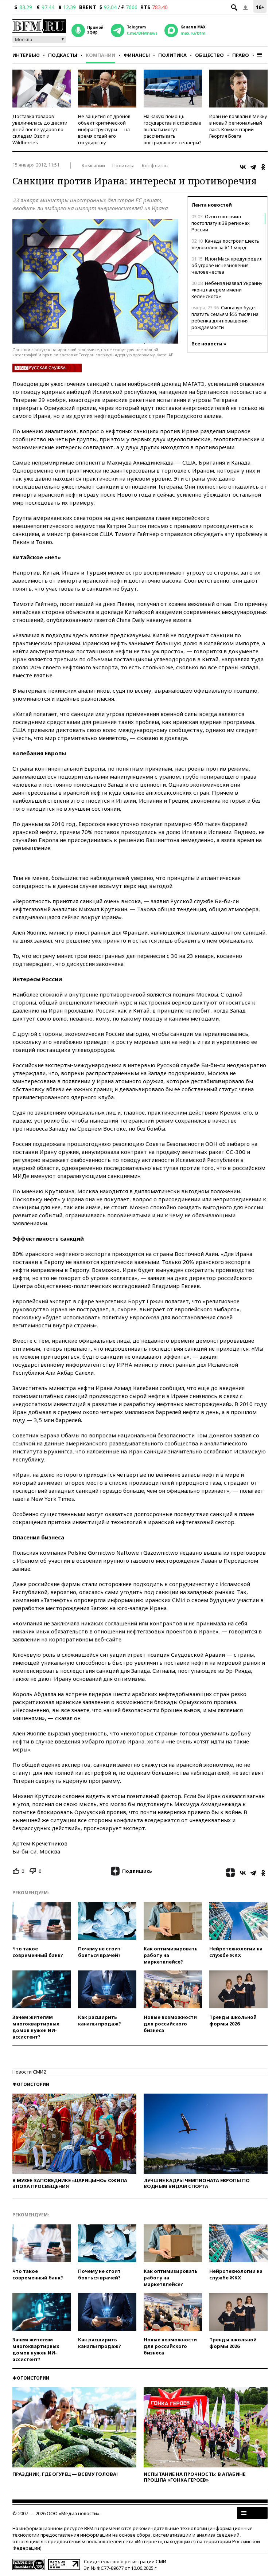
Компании (100, 55)
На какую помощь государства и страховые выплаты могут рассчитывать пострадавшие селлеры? (173, 129)
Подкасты (63, 55)
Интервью (26, 55)
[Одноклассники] (263, 167)
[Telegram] (253, 167)
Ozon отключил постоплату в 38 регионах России (221, 223)
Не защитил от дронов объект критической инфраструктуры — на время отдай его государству (104, 129)
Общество (209, 55)
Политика (172, 55)
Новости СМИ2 (29, 2072)
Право (241, 55)
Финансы (137, 55)
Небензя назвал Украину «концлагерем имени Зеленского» (227, 290)
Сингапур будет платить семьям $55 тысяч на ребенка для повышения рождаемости (225, 317)
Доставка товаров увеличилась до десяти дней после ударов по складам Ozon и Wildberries (40, 129)
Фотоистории (31, 2084)
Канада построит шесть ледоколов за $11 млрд (225, 244)
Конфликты (155, 165)
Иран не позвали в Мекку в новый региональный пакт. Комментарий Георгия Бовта (238, 126)
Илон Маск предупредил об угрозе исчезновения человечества (227, 265)
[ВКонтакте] (243, 167)
